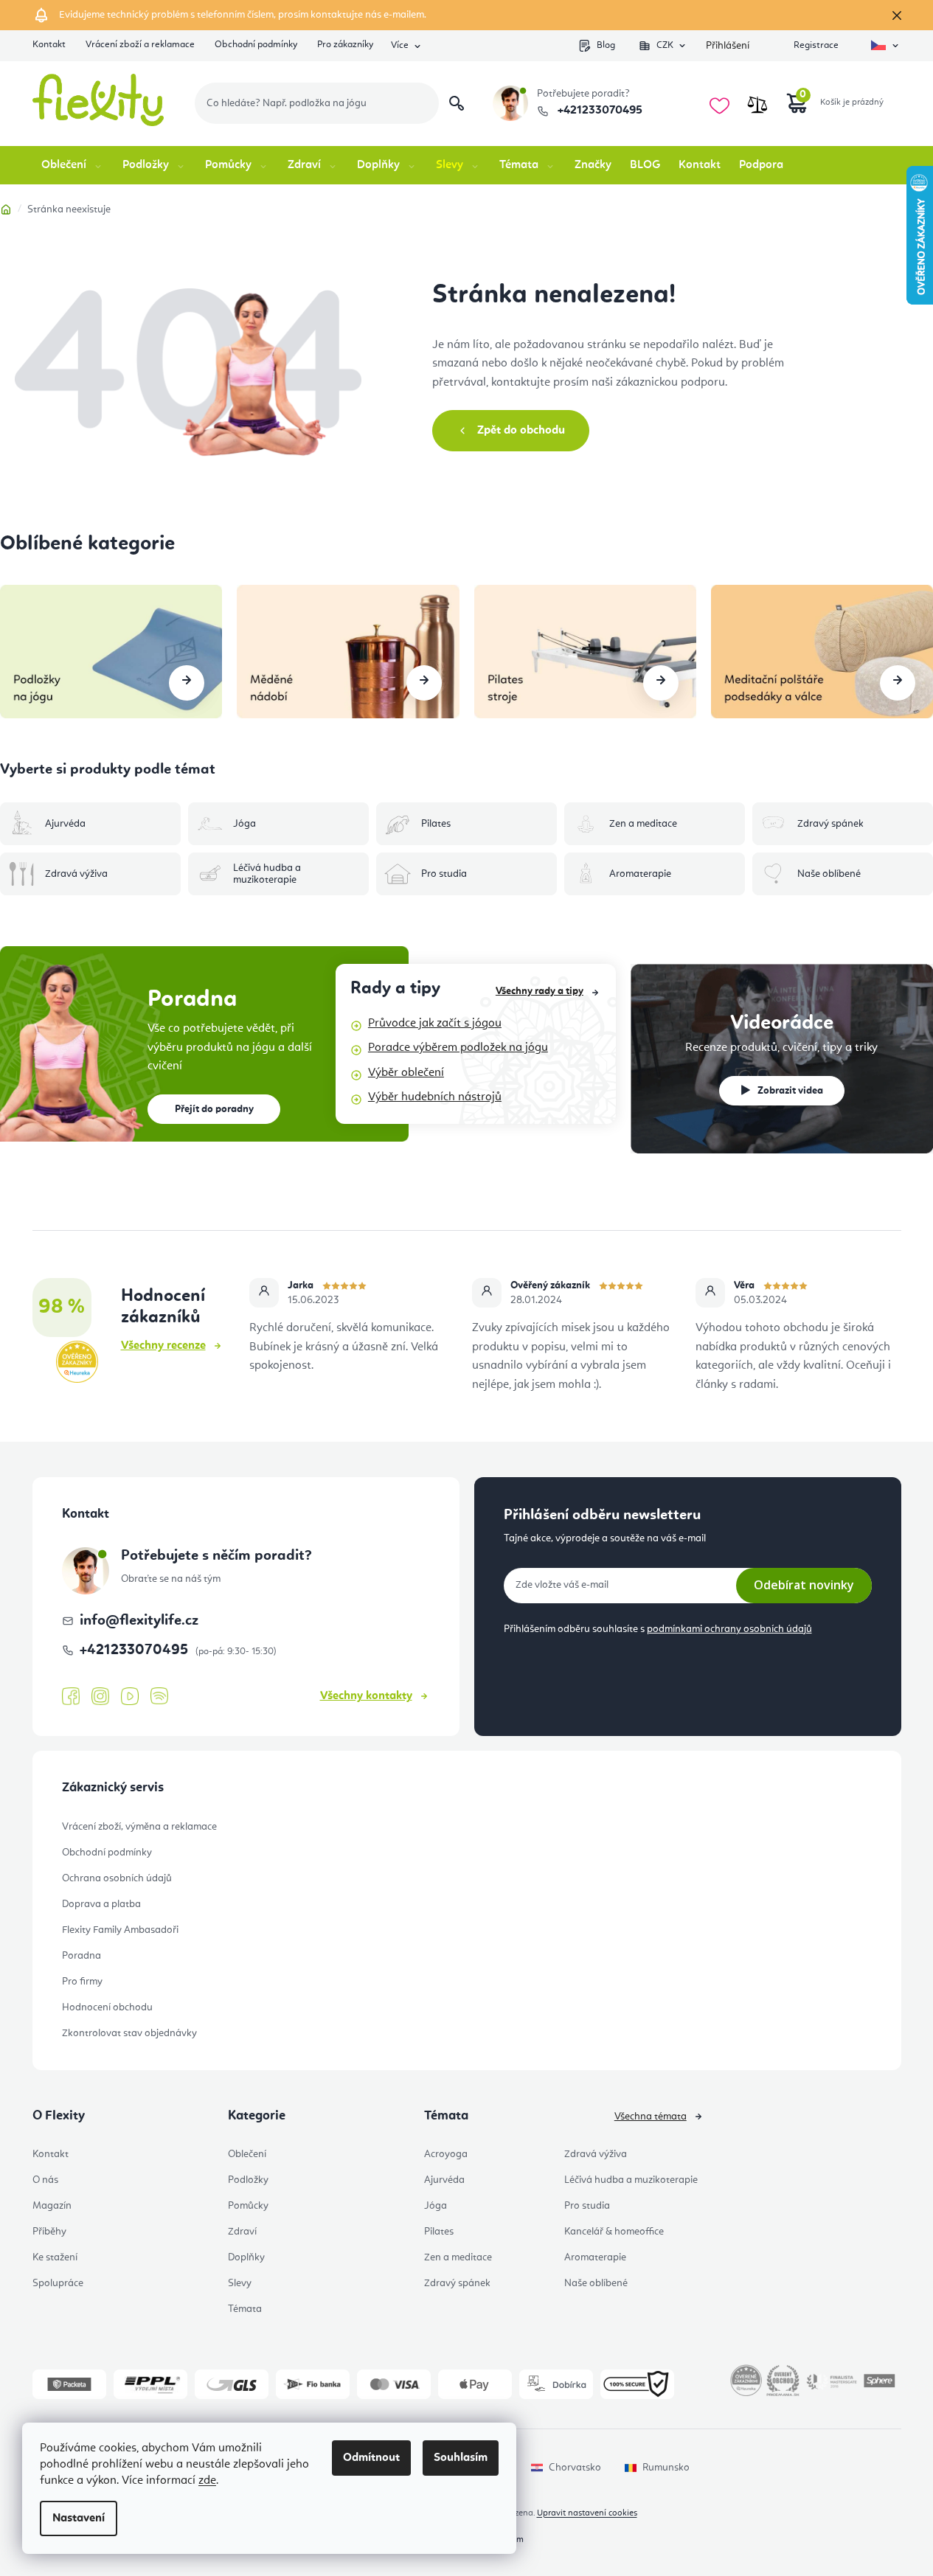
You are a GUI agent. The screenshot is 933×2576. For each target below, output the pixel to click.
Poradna (81, 1956)
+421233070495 (599, 111)
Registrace (816, 45)
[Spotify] (159, 1697)
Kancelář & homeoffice (614, 2232)
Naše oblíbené (596, 2283)
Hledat (457, 103)
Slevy (240, 2283)
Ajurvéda (444, 2180)
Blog (606, 45)
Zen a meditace (458, 2257)
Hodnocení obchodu (107, 2007)
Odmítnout (371, 2458)
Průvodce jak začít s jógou (435, 1024)
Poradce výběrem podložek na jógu (458, 1048)
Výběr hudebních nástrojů (435, 1097)
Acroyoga (446, 2154)
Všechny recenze (163, 1346)
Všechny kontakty (366, 1696)
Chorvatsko (575, 2468)
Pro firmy (82, 1982)
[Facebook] (71, 1697)
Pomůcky (248, 2206)
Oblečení (247, 2154)
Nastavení (79, 2518)
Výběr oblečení (406, 1073)
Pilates (439, 2232)
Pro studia (587, 2206)
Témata (245, 2309)
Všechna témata (651, 2117)
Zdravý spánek (457, 2283)
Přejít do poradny (214, 1109)
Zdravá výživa (596, 2154)
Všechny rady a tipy (540, 991)
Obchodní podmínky (256, 45)
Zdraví (242, 2232)
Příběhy (49, 2232)
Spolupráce (58, 2283)
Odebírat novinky (804, 1585)
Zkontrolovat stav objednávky (129, 2033)
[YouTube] (130, 1697)
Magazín (52, 2206)
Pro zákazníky (345, 45)
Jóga (436, 2206)
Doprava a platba (101, 1904)
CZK (665, 45)
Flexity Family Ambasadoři (120, 1930)
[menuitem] (73, 165)
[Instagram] (100, 1697)
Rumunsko (666, 2468)
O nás (45, 2180)
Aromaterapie (595, 2257)
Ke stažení (55, 2257)
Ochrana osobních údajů (117, 1878)
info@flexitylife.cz (139, 1621)
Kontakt (49, 45)
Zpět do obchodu (521, 431)
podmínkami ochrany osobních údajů (729, 1629)
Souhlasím (461, 2458)
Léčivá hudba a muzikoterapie (631, 2180)
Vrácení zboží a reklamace (140, 45)
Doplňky (246, 2257)
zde (207, 2481)
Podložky (248, 2180)
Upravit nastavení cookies (587, 2513)
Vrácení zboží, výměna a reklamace (139, 1827)
